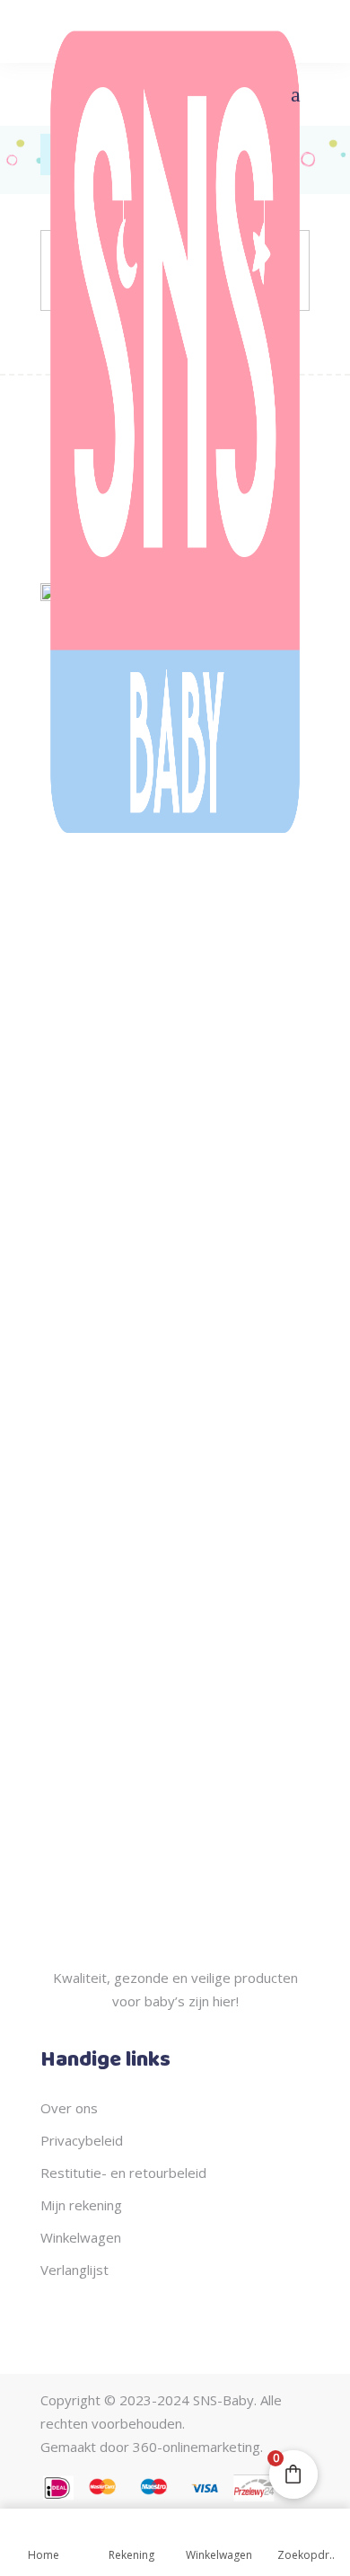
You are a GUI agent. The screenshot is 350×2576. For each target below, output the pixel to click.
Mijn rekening (81, 2205)
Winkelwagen (81, 2237)
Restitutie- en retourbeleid (123, 2173)
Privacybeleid (82, 2140)
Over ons (69, 2108)
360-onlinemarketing (197, 2447)
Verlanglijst (74, 2270)
